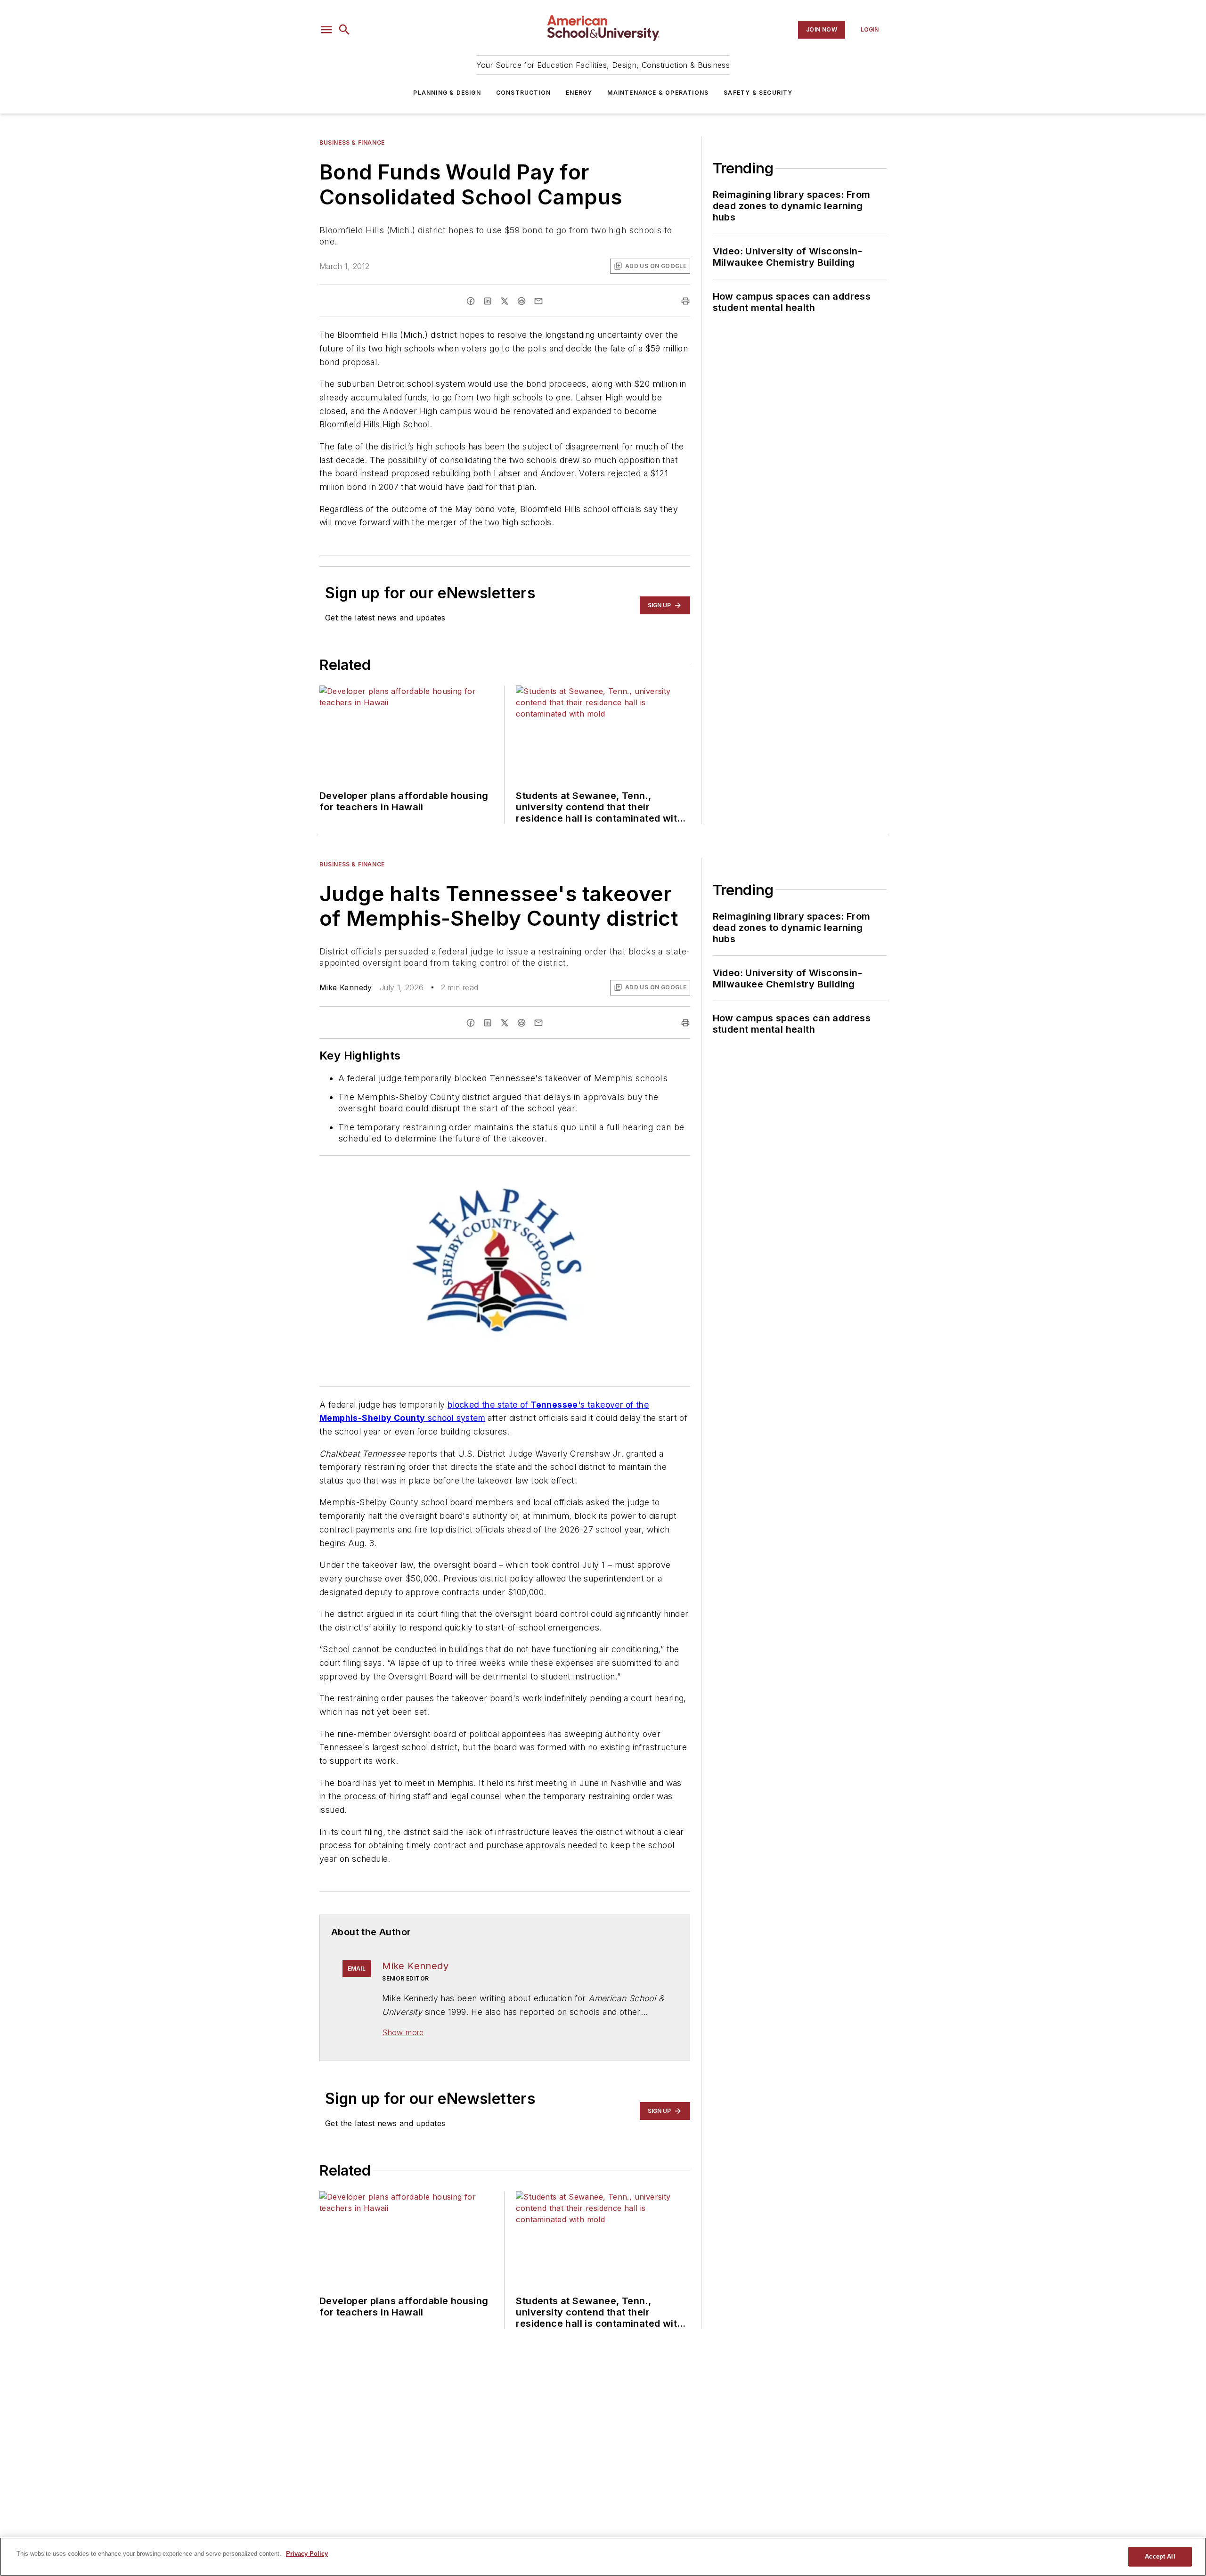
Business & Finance (352, 143)
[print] (685, 301)
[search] (344, 30)
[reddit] (522, 301)
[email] (538, 301)
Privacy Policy (307, 2554)
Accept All (1160, 2556)
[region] (603, 2557)
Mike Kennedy (346, 987)
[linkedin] (488, 301)
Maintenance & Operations (658, 93)
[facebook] (471, 301)
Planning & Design (447, 93)
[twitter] (505, 301)
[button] (326, 30)
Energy (579, 93)
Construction (523, 93)
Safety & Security (758, 93)
